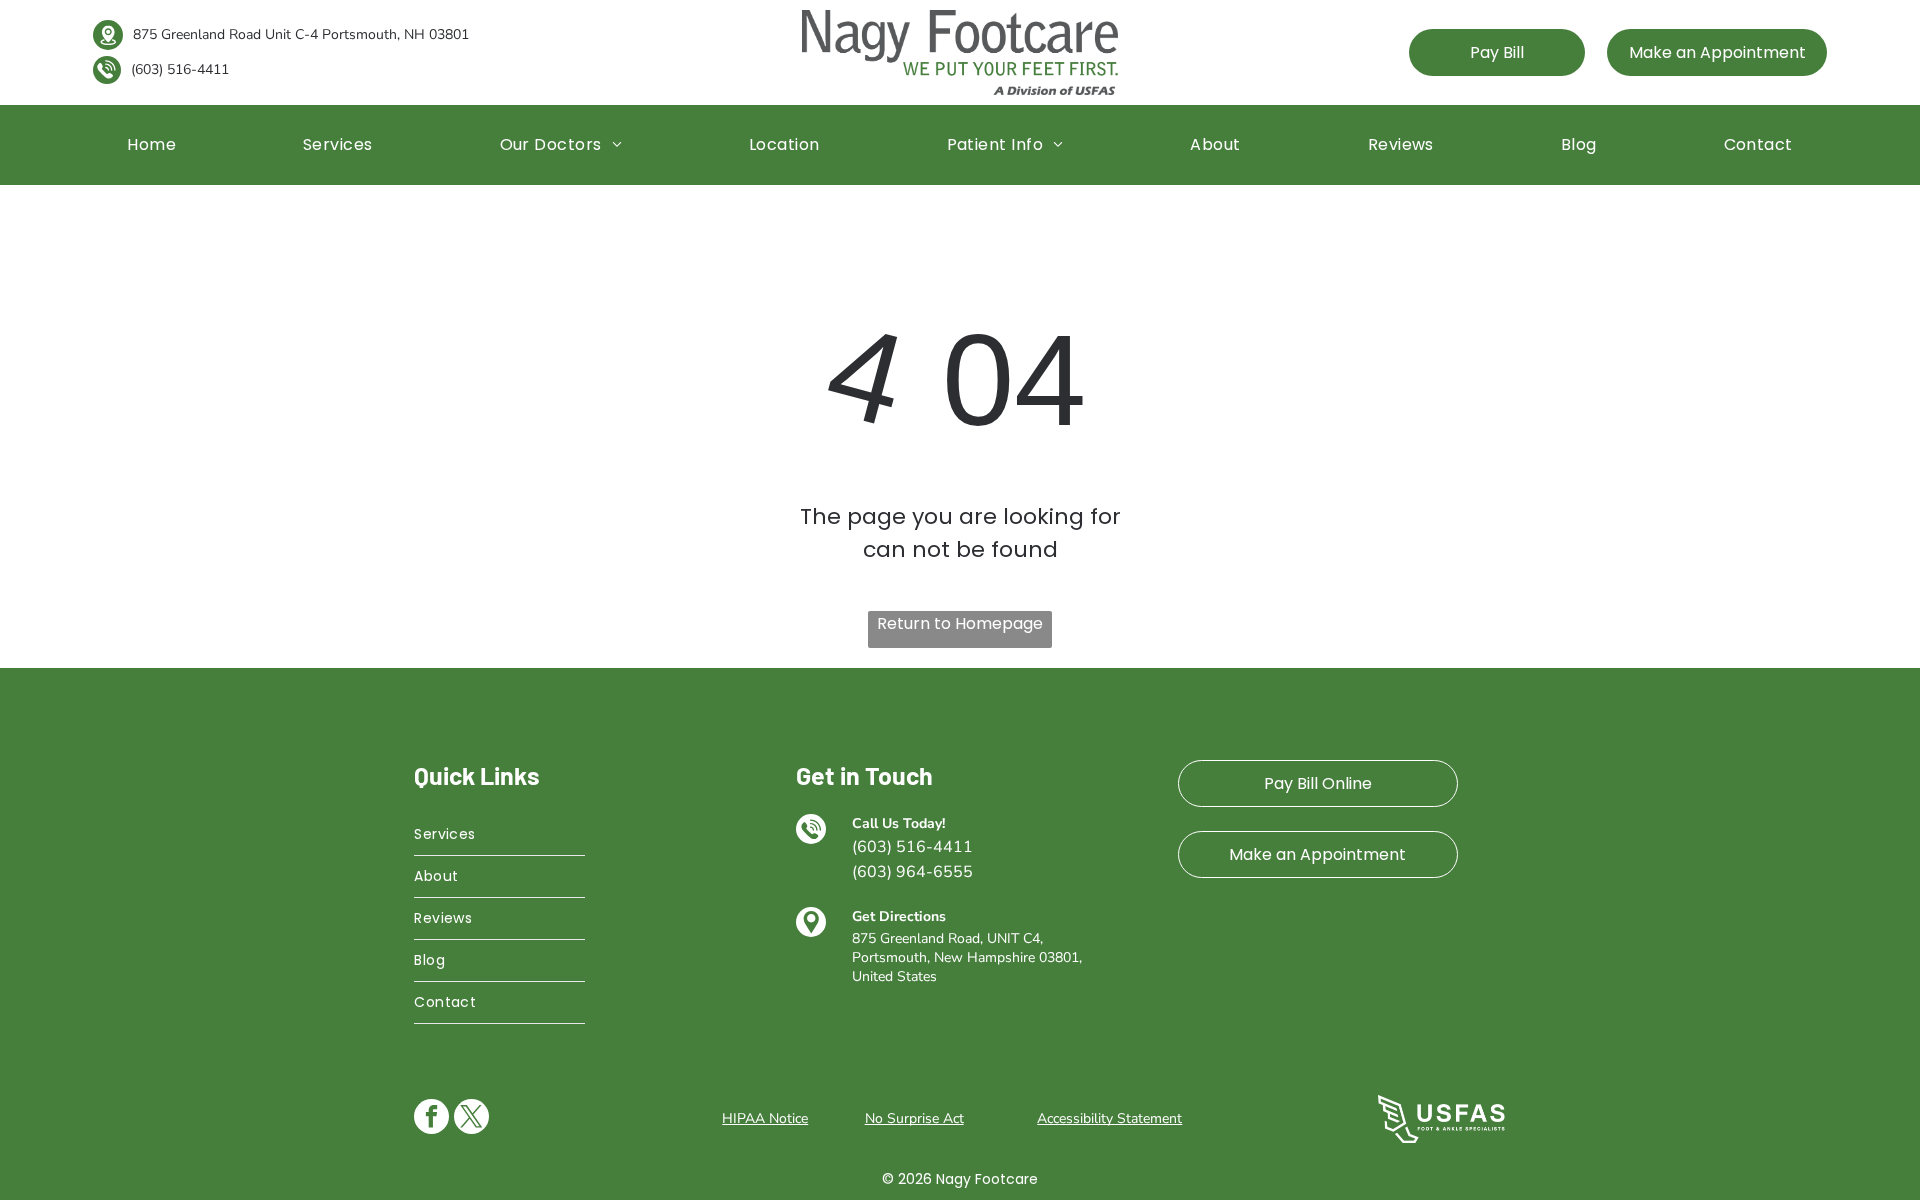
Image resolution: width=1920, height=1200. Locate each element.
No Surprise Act (914, 1118)
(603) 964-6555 (912, 872)
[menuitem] (151, 144)
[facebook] (431, 1119)
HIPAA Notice (765, 1118)
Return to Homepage (960, 623)
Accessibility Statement (1109, 1118)
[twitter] (471, 1119)
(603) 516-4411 (180, 69)
